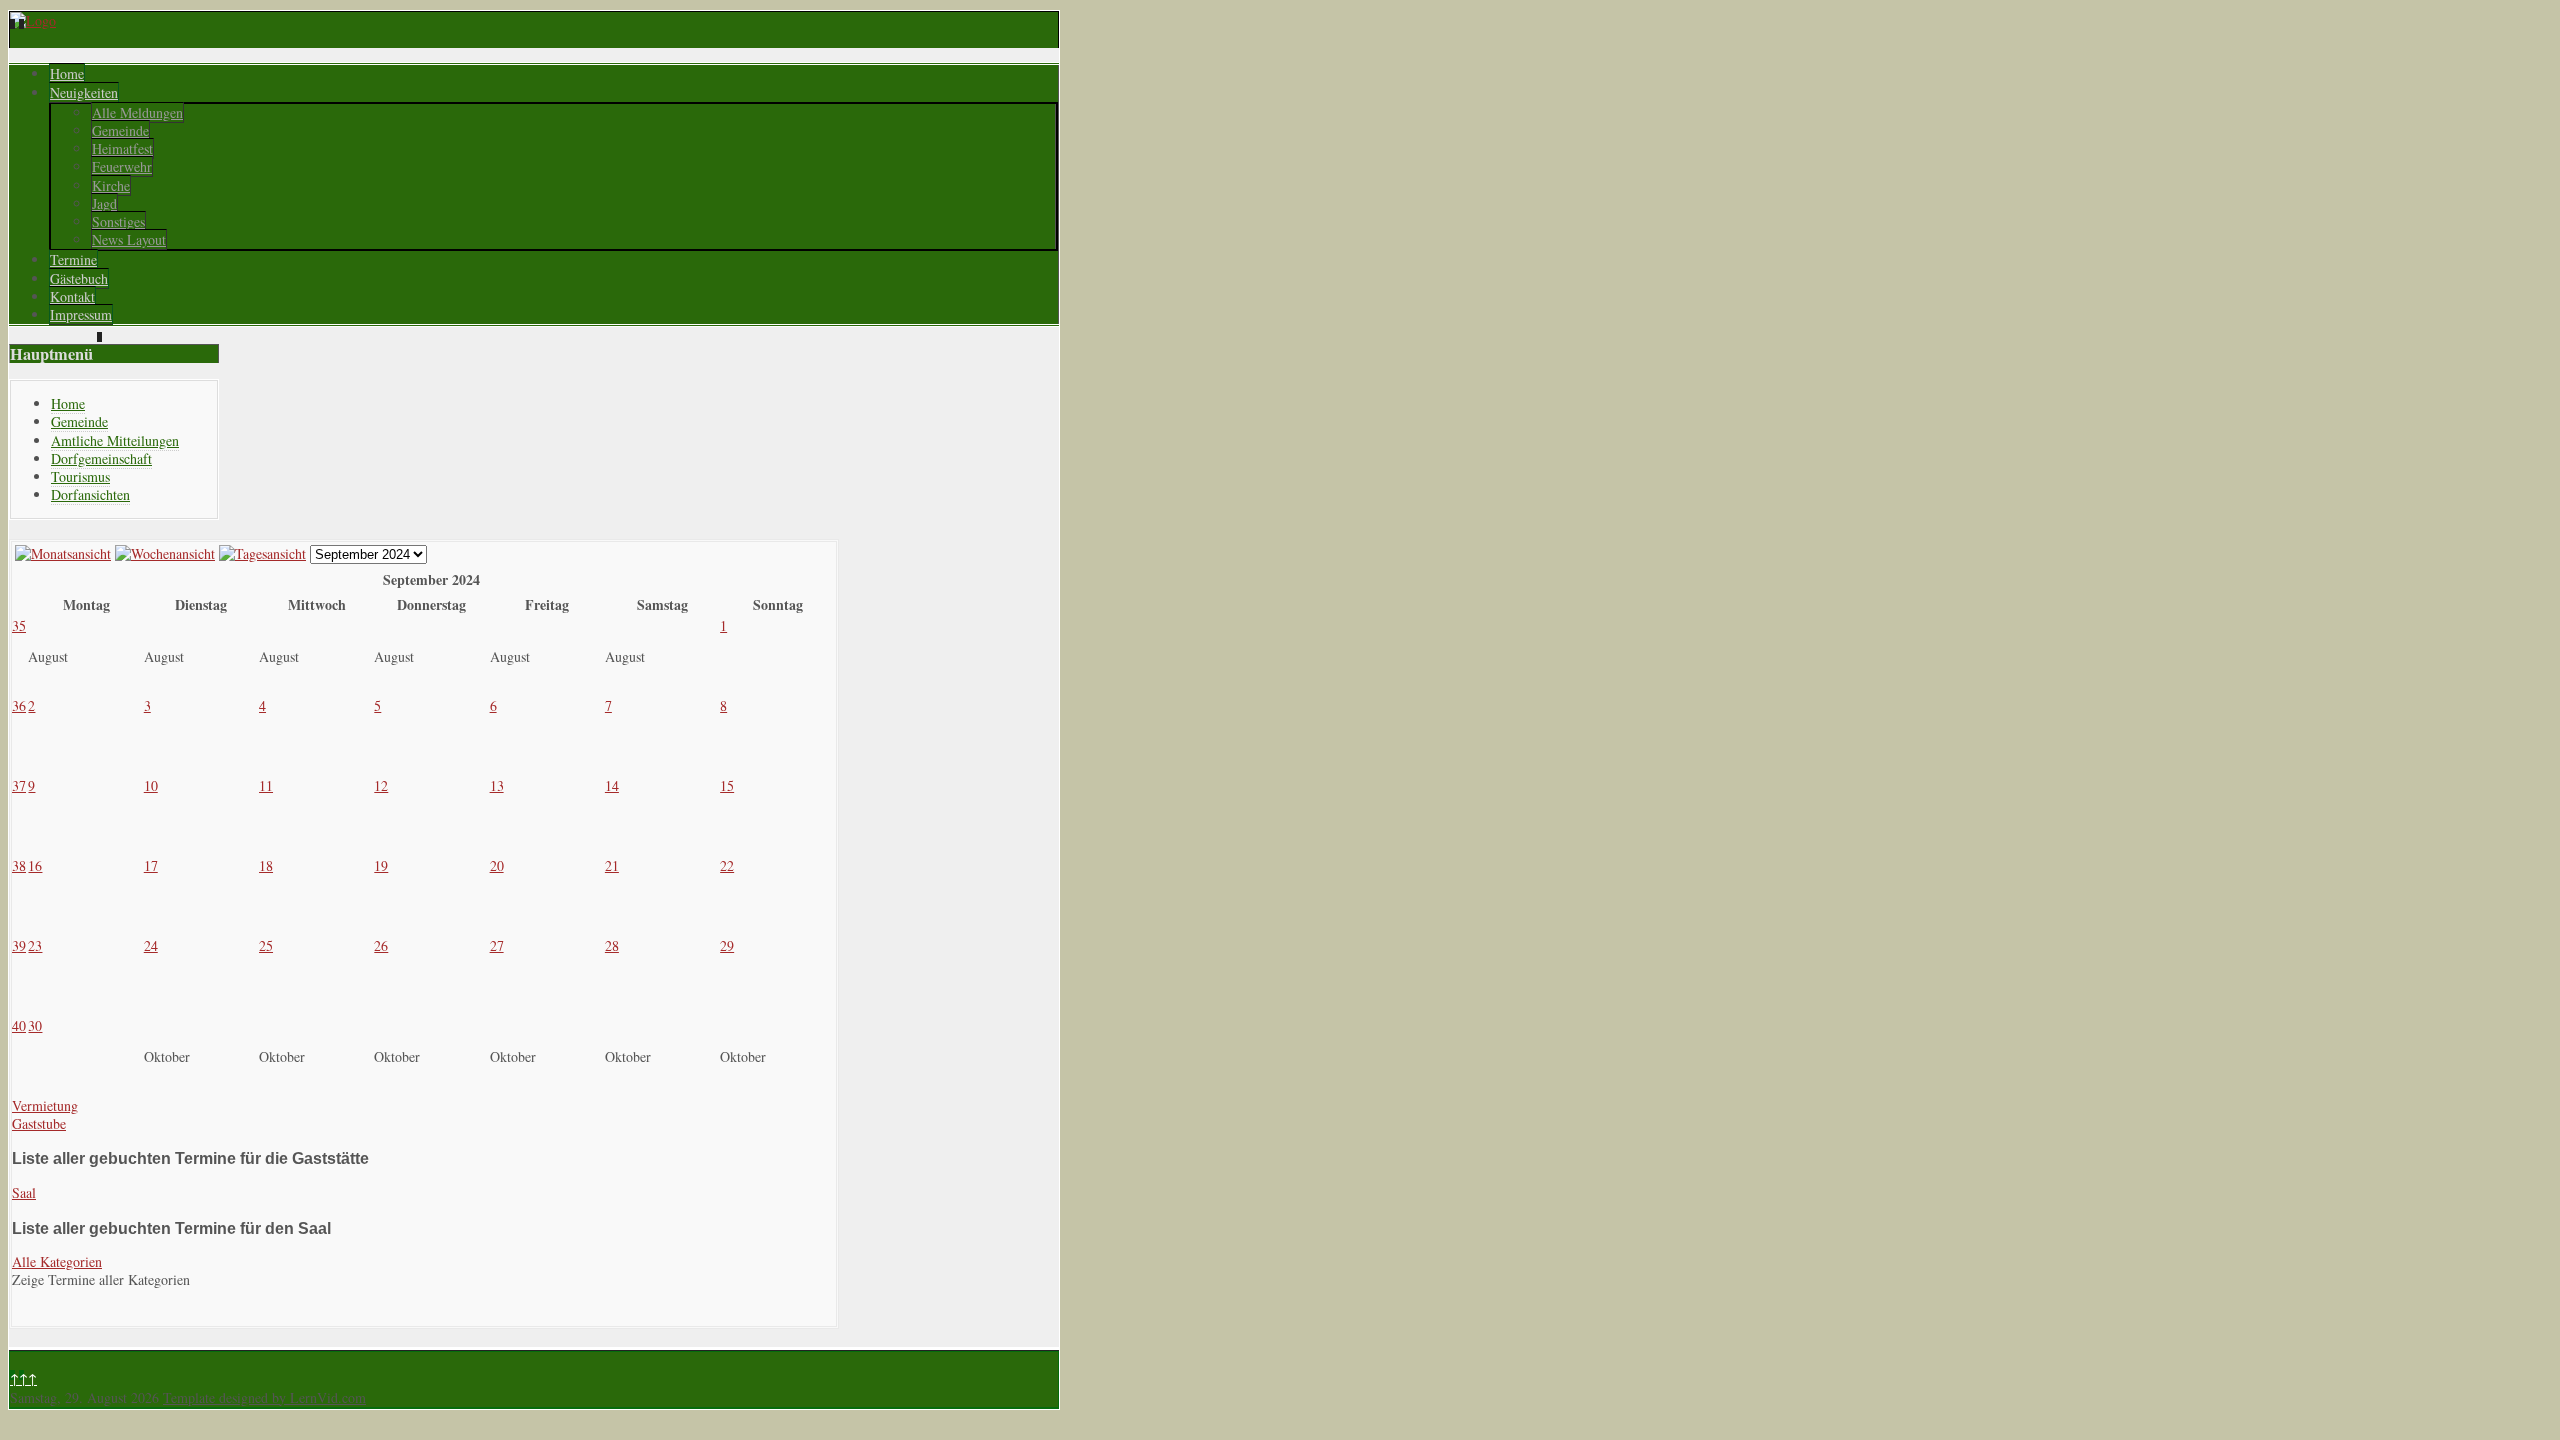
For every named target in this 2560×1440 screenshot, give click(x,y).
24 (151, 945)
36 (19, 705)
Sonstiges (118, 221)
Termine (73, 259)
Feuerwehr (122, 166)
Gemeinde (120, 130)
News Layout (129, 239)
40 (19, 1025)
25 (266, 945)
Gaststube (39, 1123)
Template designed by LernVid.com (264, 1397)
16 (35, 865)
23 (35, 945)
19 (381, 865)
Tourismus (80, 476)
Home (67, 73)
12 (381, 785)
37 (19, 785)
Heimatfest (122, 148)
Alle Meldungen (137, 112)
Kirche (111, 185)
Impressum (81, 314)
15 (727, 785)
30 (35, 1025)
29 (727, 945)
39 (19, 945)
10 (151, 785)
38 (19, 865)
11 (266, 785)
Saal (24, 1192)
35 (19, 625)
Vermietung (45, 1105)
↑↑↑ (23, 1378)
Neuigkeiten (84, 92)
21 (612, 865)
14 (612, 785)
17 (151, 865)
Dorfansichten (90, 494)
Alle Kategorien (57, 1261)
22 (727, 865)
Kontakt (72, 296)
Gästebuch (79, 278)
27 (497, 945)
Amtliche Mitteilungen (115, 440)
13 (497, 785)
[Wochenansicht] (165, 553)
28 (612, 945)
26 (381, 945)
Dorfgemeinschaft (101, 458)
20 (497, 865)
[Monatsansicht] (63, 553)
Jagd (104, 203)
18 (266, 865)
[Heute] (262, 553)
